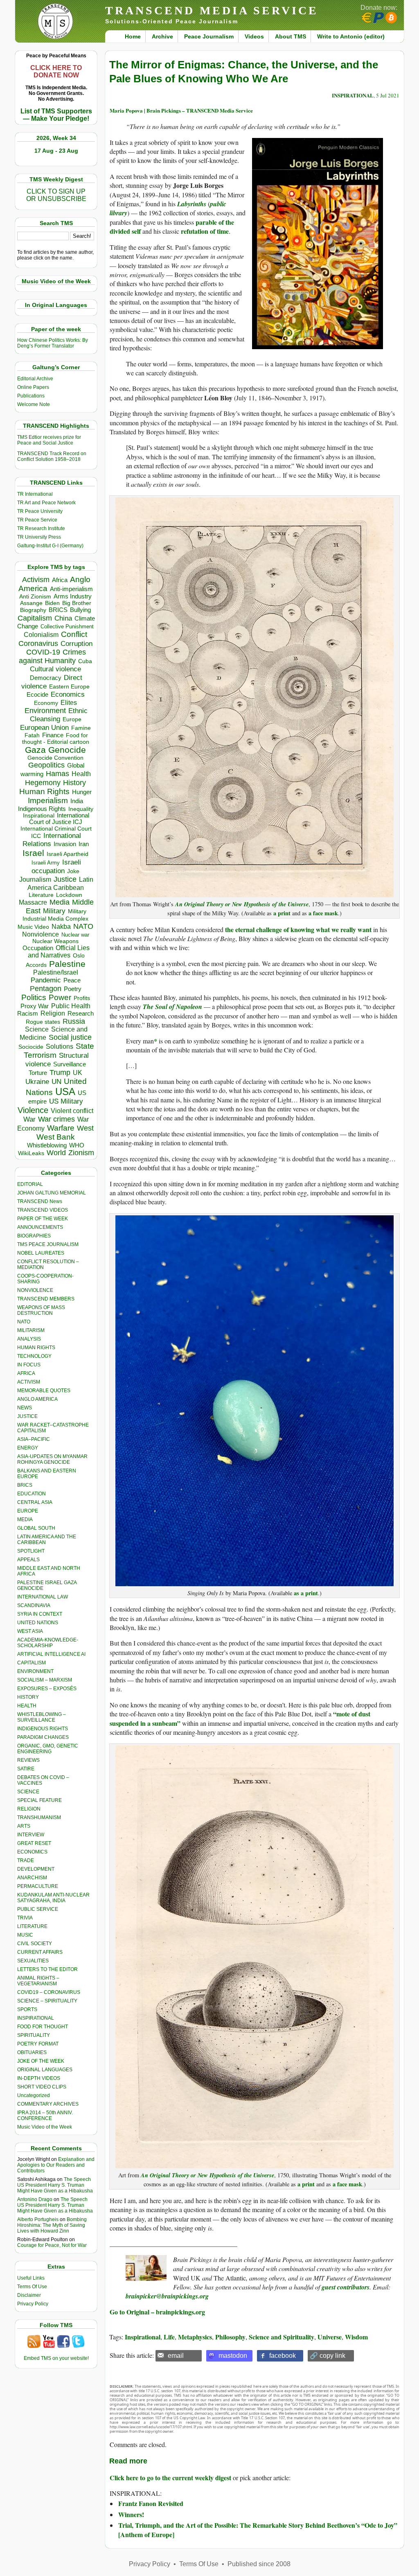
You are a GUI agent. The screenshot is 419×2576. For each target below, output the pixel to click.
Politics (34, 997)
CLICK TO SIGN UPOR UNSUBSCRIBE (56, 195)
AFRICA (26, 1373)
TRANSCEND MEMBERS (46, 1299)
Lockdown (69, 895)
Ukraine (37, 1081)
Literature (41, 895)
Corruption (77, 644)
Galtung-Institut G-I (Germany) (50, 546)
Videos (254, 36)
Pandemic (46, 980)
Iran (84, 844)
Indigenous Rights (42, 809)
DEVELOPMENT (36, 1869)
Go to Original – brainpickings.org (157, 2312)
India (77, 801)
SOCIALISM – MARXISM (45, 1680)
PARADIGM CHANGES (43, 1737)
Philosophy (230, 2337)
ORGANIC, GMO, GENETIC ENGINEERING (48, 1749)
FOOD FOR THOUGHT (43, 2027)
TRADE (26, 1860)
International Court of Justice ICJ (59, 819)
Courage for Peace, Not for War (52, 2245)
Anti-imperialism (71, 589)
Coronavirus (38, 643)
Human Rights (44, 791)
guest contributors (346, 2287)
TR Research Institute (41, 528)
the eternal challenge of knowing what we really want (298, 929)
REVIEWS (28, 1760)
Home (133, 36)
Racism (28, 1013)
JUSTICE (27, 1416)
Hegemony (43, 782)
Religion (53, 1013)
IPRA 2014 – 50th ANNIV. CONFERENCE (45, 2115)
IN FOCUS (29, 1365)
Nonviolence (41, 934)
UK (78, 1072)
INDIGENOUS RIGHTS (43, 1729)
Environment (45, 711)
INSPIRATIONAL (36, 2018)
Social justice (70, 1037)
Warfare (61, 1128)
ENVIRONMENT (35, 1671)
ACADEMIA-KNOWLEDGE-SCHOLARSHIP (48, 1643)
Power (60, 997)
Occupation (38, 948)
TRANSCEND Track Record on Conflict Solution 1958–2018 (52, 456)
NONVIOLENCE (35, 1290)
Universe (330, 2337)
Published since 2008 (259, 2564)
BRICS (58, 610)
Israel (33, 853)
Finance (53, 735)
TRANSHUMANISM (39, 1817)
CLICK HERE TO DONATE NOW (56, 71)
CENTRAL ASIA (35, 1502)
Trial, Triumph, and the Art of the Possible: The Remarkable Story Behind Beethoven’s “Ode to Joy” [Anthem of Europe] (258, 2530)
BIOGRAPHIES (34, 1236)
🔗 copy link (328, 2356)
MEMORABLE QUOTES (44, 1391)
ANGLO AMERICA (37, 1399)
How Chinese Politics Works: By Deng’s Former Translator (53, 343)
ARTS (24, 1826)
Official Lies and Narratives (59, 952)
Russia (74, 1021)
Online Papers (33, 387)
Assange (31, 603)
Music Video (33, 927)
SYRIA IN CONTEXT (40, 1614)
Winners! (131, 2514)
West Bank (56, 1137)
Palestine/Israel (56, 972)
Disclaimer (29, 2295)
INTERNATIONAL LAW (43, 1597)
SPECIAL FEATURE (39, 1800)
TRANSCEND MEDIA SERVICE (212, 10)
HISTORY (28, 1697)
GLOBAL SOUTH (36, 1528)
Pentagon (46, 989)
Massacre (33, 902)
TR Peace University (40, 511)
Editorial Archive (35, 379)
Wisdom (356, 2337)
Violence (33, 1110)
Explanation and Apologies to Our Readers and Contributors (56, 2165)
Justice (65, 879)
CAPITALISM (32, 1663)
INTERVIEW (31, 1835)
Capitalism (35, 618)
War (29, 1119)
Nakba (61, 927)
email (176, 2356)
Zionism (81, 1153)
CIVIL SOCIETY (35, 1944)
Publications (31, 396)
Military (54, 911)
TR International (35, 494)
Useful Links (31, 2278)
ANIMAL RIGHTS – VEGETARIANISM (38, 1981)
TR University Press (39, 537)
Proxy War (35, 1006)
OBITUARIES (32, 2052)
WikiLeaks (31, 1153)
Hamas (57, 774)
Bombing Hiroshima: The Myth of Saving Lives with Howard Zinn (52, 2225)
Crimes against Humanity (52, 656)
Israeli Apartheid (68, 854)
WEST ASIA (30, 1631)
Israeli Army (46, 863)
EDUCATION (32, 1494)
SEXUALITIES (33, 1961)
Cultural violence (55, 669)
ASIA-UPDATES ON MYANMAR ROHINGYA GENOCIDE (52, 1459)
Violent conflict (72, 1111)
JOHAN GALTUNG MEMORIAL (52, 1193)
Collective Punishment (67, 627)
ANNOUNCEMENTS (40, 1227)
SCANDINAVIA (34, 1605)
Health (81, 774)
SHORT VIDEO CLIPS (42, 2087)
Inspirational (39, 815)
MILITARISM (31, 1330)
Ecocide (37, 695)
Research (81, 1014)
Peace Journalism (209, 36)
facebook (283, 2356)
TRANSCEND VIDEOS (43, 1210)
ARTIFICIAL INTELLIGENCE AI (51, 1654)
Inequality (81, 809)
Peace (72, 980)
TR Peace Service (37, 520)
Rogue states (43, 1022)
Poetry (73, 989)
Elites (69, 702)
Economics (68, 694)
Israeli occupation (56, 866)
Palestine (67, 964)
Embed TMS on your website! (56, 2358)
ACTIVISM (29, 1382)
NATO (83, 926)
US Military (66, 1101)
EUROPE (28, 1511)
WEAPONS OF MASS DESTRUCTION (41, 1310)
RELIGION (29, 1809)
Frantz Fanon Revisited (151, 2503)
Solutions (60, 1046)
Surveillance (70, 1064)
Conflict (74, 634)
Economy (46, 703)
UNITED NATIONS (38, 1623)
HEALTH (27, 1706)
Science (37, 1029)
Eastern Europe (69, 687)
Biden (52, 603)
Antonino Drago (35, 2199)
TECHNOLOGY (34, 1356)
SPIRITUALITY (34, 2035)
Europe (72, 719)
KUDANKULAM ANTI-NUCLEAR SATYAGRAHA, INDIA (53, 1898)
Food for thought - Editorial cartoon (56, 738)
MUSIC (25, 1935)
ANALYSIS (29, 1339)
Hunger (82, 792)
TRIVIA (25, 1918)
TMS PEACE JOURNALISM (48, 1244)
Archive (162, 36)
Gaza (35, 750)
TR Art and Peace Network (46, 503)
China (63, 618)
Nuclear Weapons (55, 941)
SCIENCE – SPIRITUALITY (47, 2001)
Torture (38, 1073)
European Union (44, 727)
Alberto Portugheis (38, 2219)
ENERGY (28, 1448)
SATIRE (26, 1769)
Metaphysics (195, 2337)
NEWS (25, 1408)
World (56, 1153)
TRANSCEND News (40, 1201)
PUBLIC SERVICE (38, 1909)
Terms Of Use (32, 2287)
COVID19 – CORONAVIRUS (49, 1992)
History (74, 783)
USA (65, 1092)
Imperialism (48, 800)
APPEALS (28, 1560)
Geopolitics (46, 765)
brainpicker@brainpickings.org (167, 2296)
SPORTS (27, 2009)
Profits (82, 998)
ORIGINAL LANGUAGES (45, 2070)
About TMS (291, 36)
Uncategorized (34, 2095)
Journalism (35, 879)
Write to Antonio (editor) (351, 36)
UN (56, 1082)
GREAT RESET (34, 1843)
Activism (36, 580)
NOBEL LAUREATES (41, 1253)
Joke (73, 871)
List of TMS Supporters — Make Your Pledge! (56, 115)
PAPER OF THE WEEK (43, 1219)
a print (282, 913)
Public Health (71, 1006)
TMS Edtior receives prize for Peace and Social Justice (49, 440)
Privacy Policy (33, 2304)
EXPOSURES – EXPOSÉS (47, 1689)
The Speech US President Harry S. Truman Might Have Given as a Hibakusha (55, 2185)
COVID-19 (43, 652)
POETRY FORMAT (38, 2044)
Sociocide (31, 1047)
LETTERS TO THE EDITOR (47, 1969)
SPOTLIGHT (31, 1551)
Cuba (85, 661)
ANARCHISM (32, 1878)
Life (169, 2337)
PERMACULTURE (38, 1886)
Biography (33, 610)
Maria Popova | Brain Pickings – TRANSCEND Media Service (181, 110)
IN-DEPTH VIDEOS (39, 2078)
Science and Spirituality (282, 2337)
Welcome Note (34, 404)
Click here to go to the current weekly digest (170, 2478)
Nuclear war (75, 935)
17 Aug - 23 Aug (56, 151)
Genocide (67, 750)
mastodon (233, 2356)
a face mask (323, 913)
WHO (77, 1145)
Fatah (32, 735)
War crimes (56, 1119)
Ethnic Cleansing (59, 715)
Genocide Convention (55, 758)
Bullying (80, 610)
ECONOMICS (32, 1852)
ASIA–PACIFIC (34, 1439)
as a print (306, 1593)
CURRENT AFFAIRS (40, 1952)
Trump (60, 1072)
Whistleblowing (47, 1145)
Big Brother (77, 603)
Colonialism (41, 635)
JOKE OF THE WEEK (41, 2061)
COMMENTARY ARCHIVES (48, 2104)
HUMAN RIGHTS (36, 1348)
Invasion (65, 844)
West (85, 1128)
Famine (81, 728)
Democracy (46, 678)
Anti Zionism (35, 597)
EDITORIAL (30, 1184)
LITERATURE (32, 1926)
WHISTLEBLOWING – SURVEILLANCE (42, 1717)
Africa (60, 580)
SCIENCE (28, 1792)
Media (60, 902)
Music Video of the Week (45, 2127)
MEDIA (25, 1519)
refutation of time (205, 231)
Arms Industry (73, 596)
